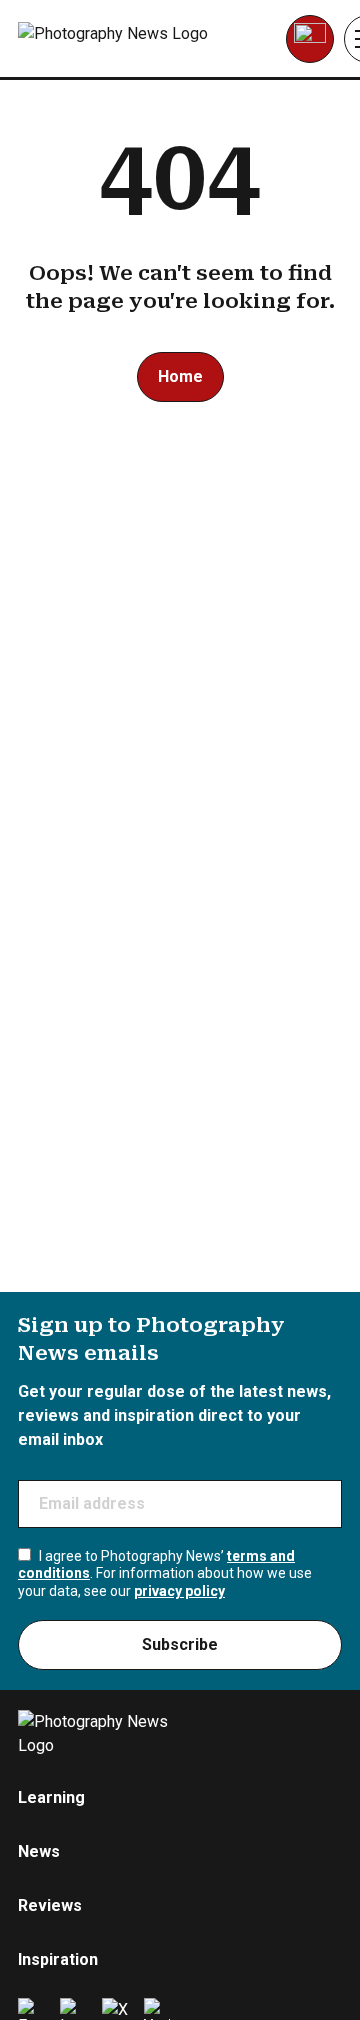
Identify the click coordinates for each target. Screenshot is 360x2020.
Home (180, 376)
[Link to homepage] (144, 39)
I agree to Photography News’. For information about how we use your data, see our (165, 1573)
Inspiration (58, 1959)
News (39, 1851)
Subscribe (180, 1644)
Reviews (50, 1905)
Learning (51, 1797)
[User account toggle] (310, 39)
